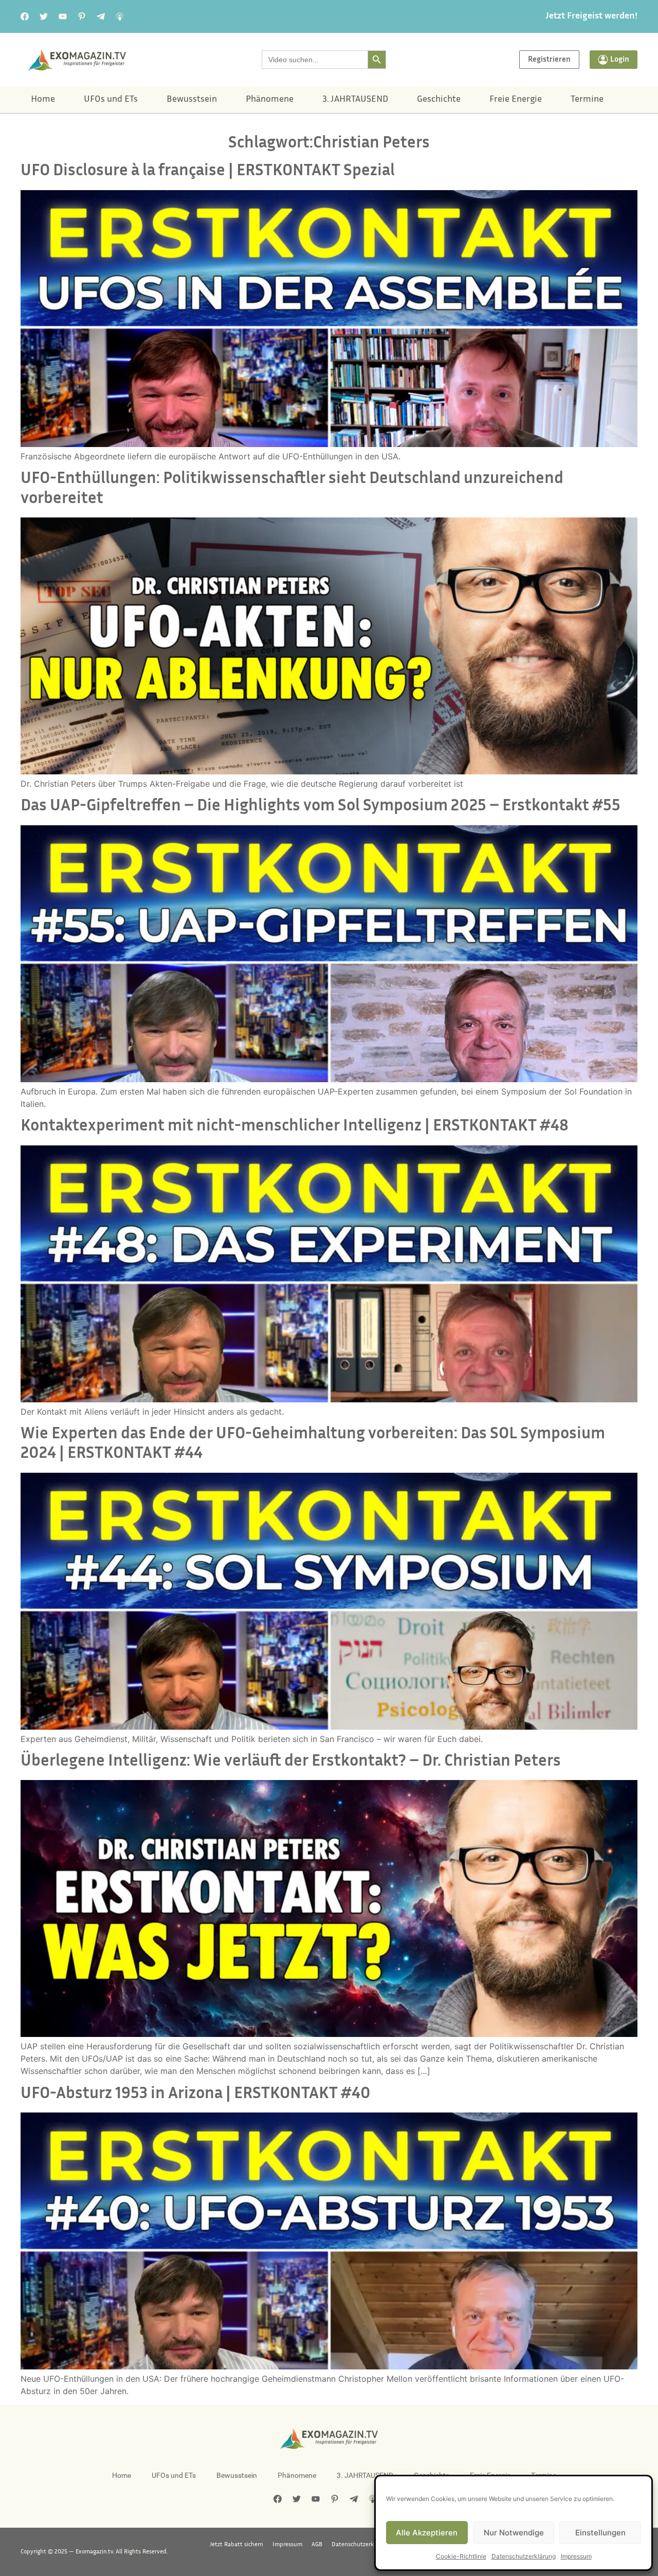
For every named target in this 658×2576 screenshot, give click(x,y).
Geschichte (439, 100)
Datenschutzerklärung (524, 2556)
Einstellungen (600, 2533)
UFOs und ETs (111, 100)
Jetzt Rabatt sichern (236, 2545)
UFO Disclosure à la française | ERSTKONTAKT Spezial (208, 171)
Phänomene (270, 100)
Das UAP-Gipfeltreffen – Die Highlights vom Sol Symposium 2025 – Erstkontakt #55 (321, 807)
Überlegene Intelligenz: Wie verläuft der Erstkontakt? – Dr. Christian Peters (291, 1762)
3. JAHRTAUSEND (355, 100)
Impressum (576, 2556)
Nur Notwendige (514, 2533)
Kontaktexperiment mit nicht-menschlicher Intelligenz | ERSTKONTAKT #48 (295, 1127)
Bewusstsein (192, 100)
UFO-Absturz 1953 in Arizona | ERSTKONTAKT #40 (196, 2094)
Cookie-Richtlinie (461, 2556)
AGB (317, 2545)
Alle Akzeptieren (427, 2533)
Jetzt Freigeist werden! (591, 16)
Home (43, 100)
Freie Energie (516, 100)
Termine (587, 100)
